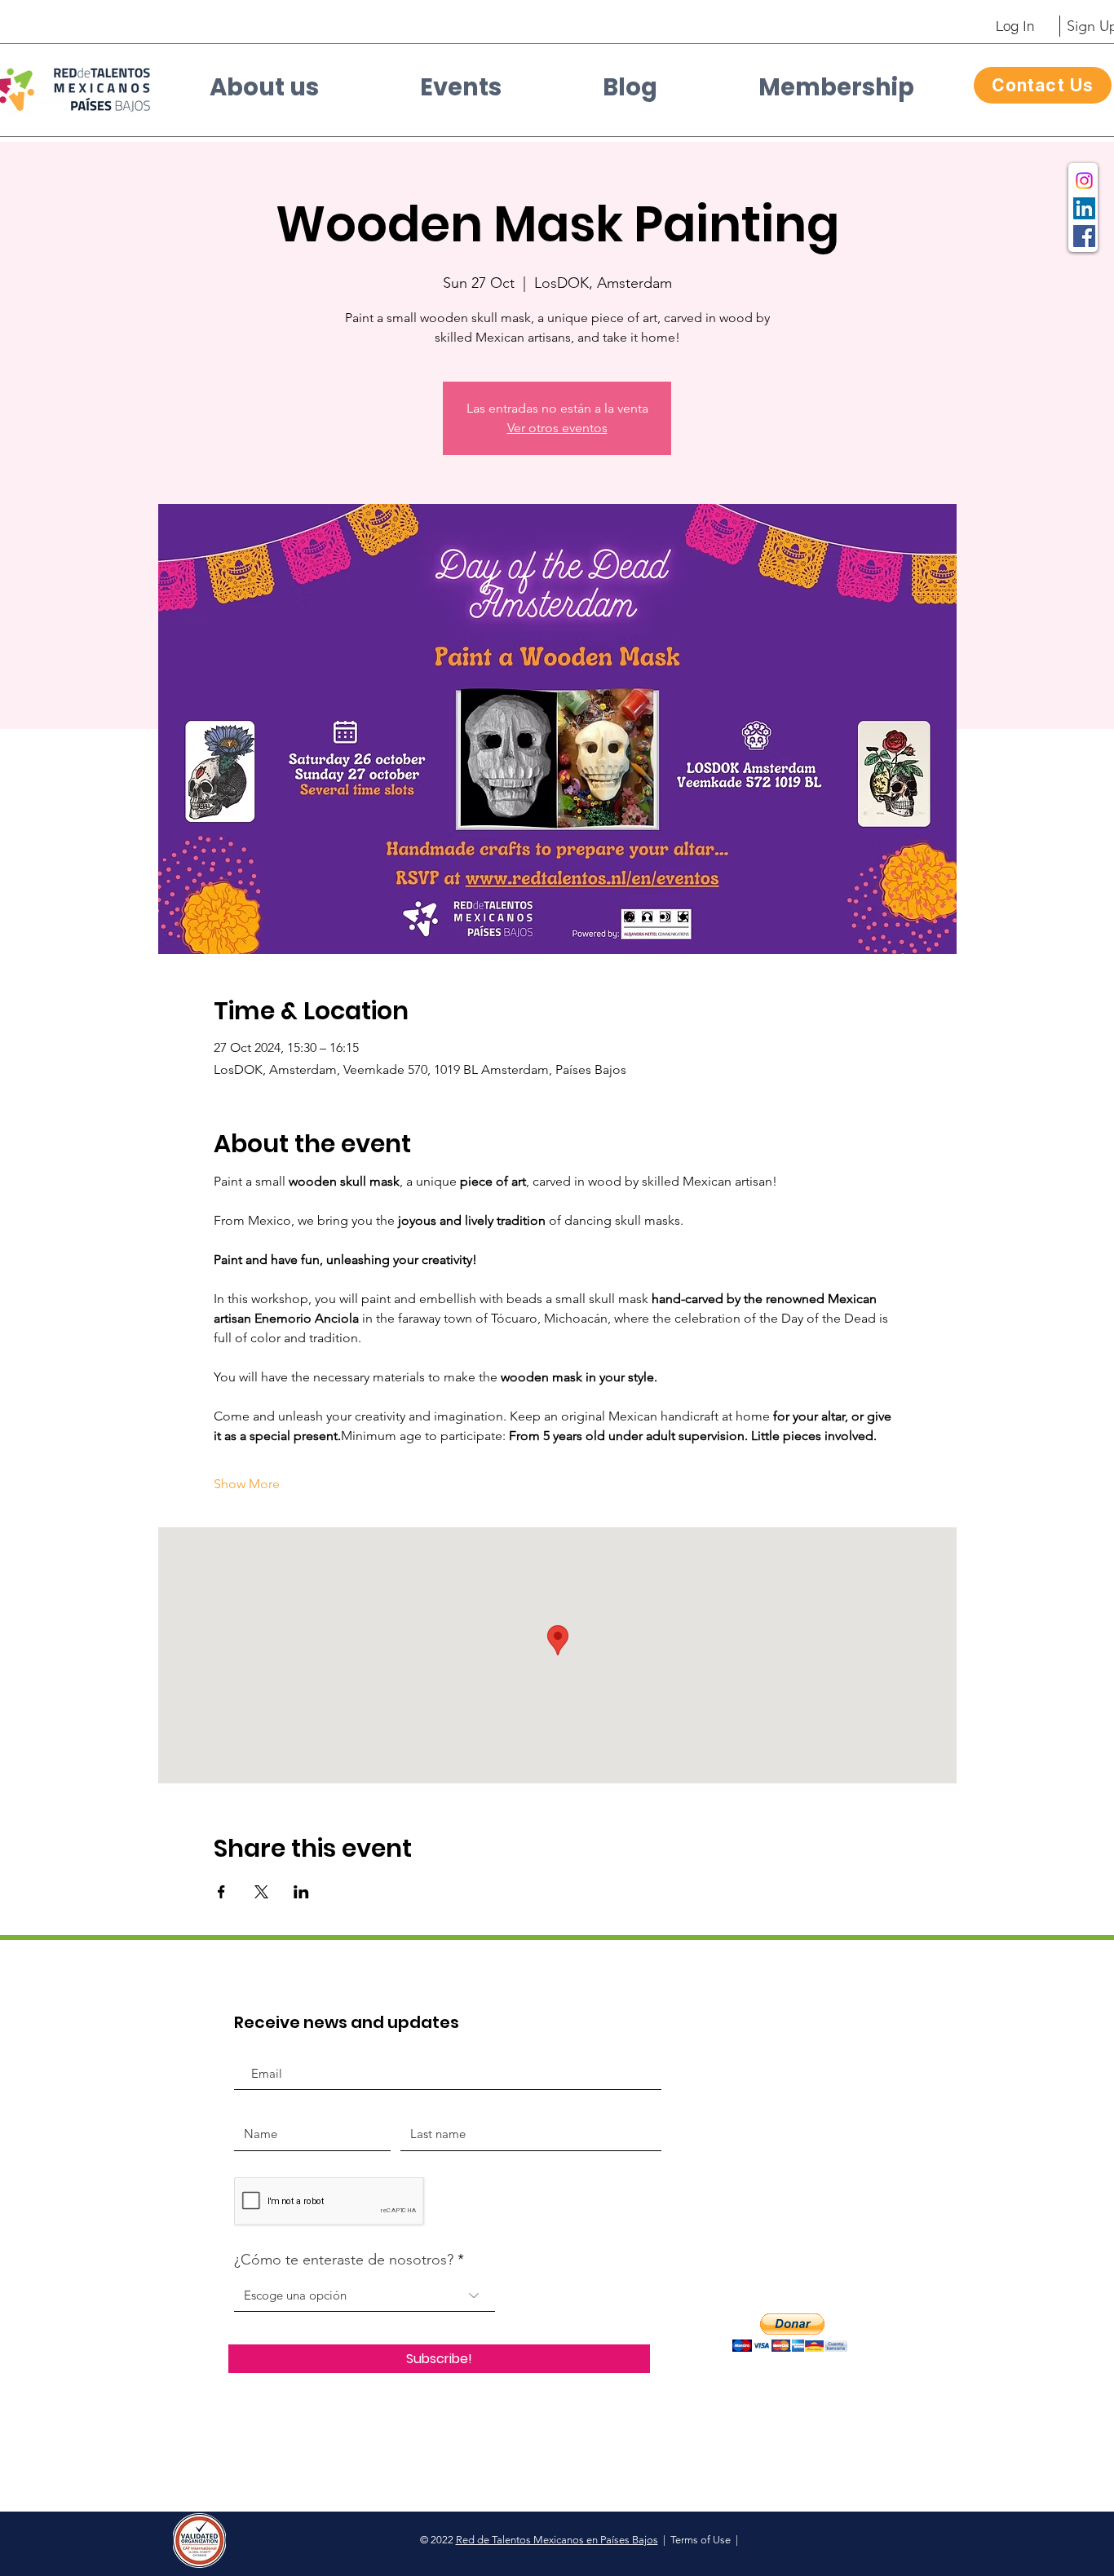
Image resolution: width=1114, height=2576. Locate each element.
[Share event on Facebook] (221, 1892)
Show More (247, 1484)
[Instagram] (1084, 181)
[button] (264, 93)
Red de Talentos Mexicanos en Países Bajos (557, 2540)
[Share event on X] (261, 1892)
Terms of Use (701, 2540)
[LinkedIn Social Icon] (1084, 208)
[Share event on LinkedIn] (301, 1892)
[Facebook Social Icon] (1084, 236)
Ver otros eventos (557, 428)
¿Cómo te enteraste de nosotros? (344, 2260)
